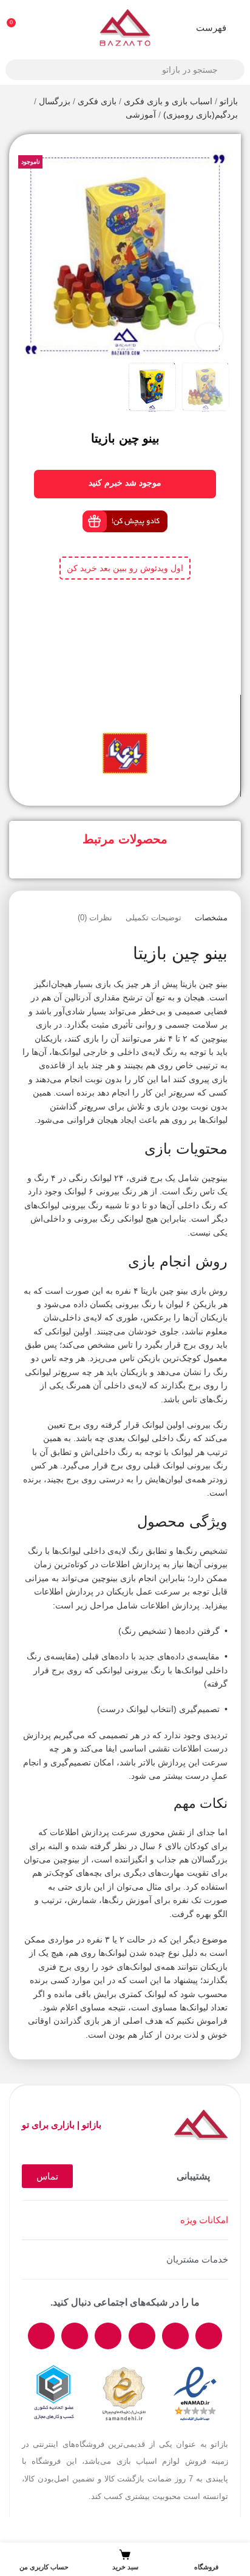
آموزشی (141, 115)
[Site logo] (125, 27)
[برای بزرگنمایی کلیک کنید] (209, 337)
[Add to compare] (136, 716)
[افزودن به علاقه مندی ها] (114, 716)
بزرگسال (55, 101)
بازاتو (229, 101)
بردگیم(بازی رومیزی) (201, 115)
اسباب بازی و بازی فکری (168, 101)
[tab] (211, 918)
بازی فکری (97, 101)
